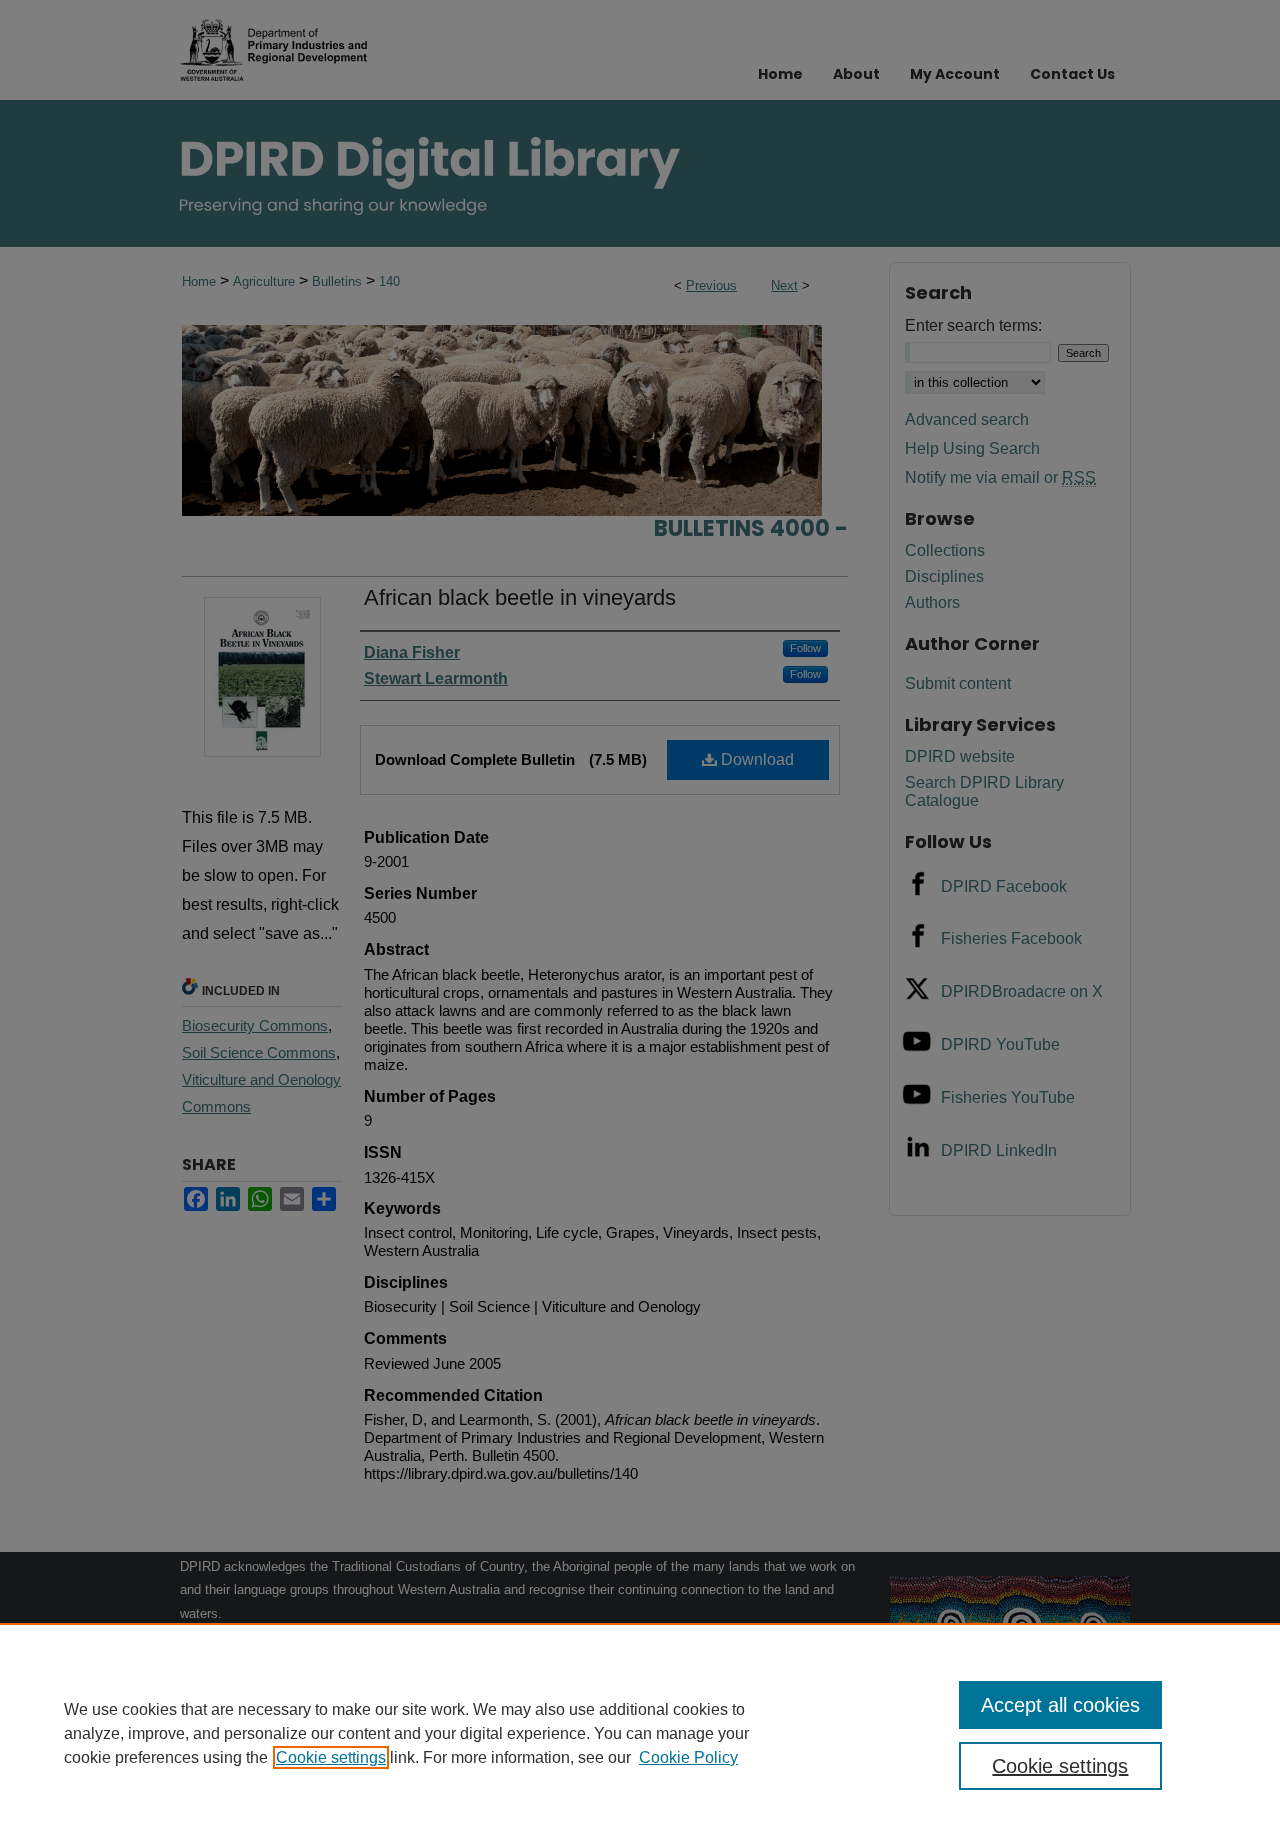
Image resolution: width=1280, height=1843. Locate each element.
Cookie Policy (688, 1757)
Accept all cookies (1060, 1705)
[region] (640, 1733)
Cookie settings (331, 1757)
